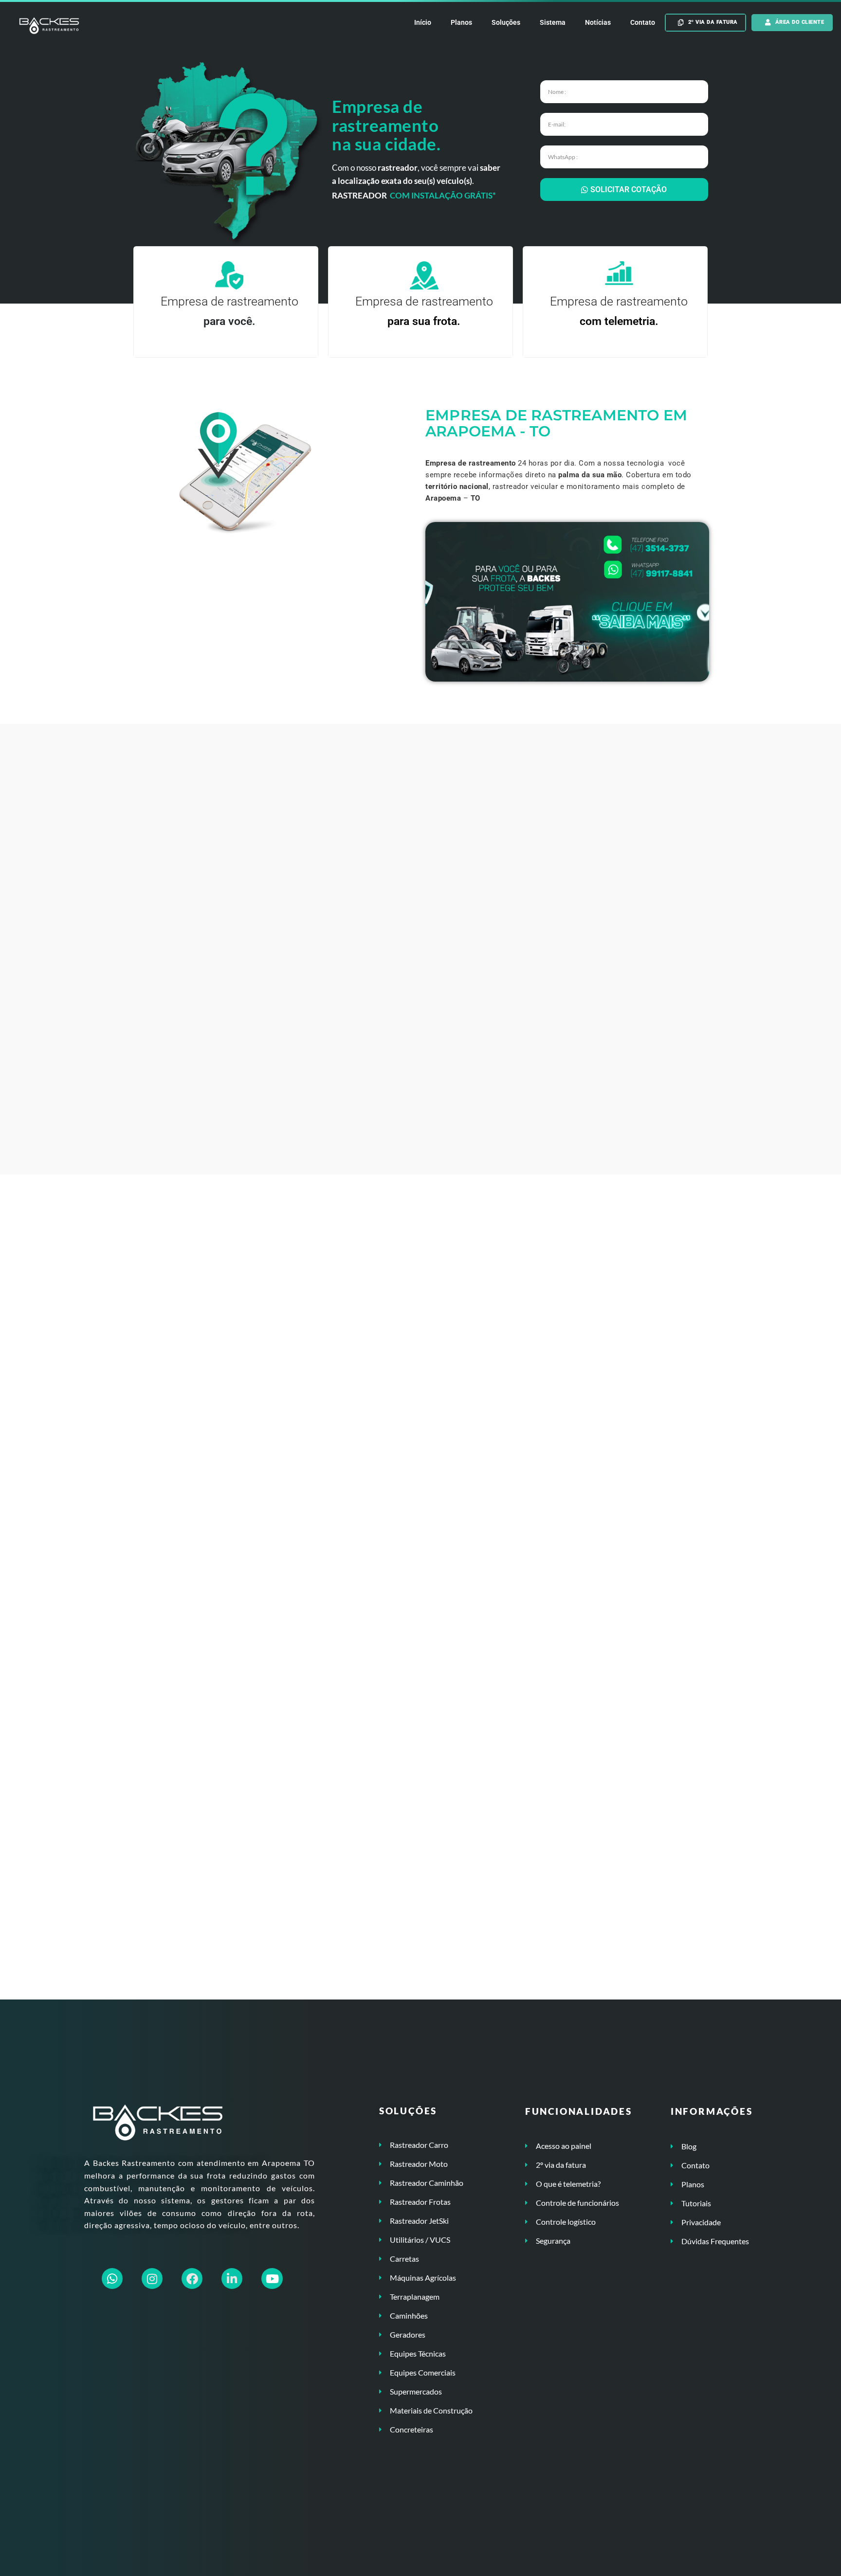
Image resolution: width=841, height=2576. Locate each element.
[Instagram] (152, 2279)
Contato (643, 22)
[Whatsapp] (112, 2279)
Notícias (598, 22)
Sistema (553, 22)
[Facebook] (192, 2279)
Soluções (506, 22)
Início (423, 22)
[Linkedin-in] (232, 2279)
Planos (461, 22)
